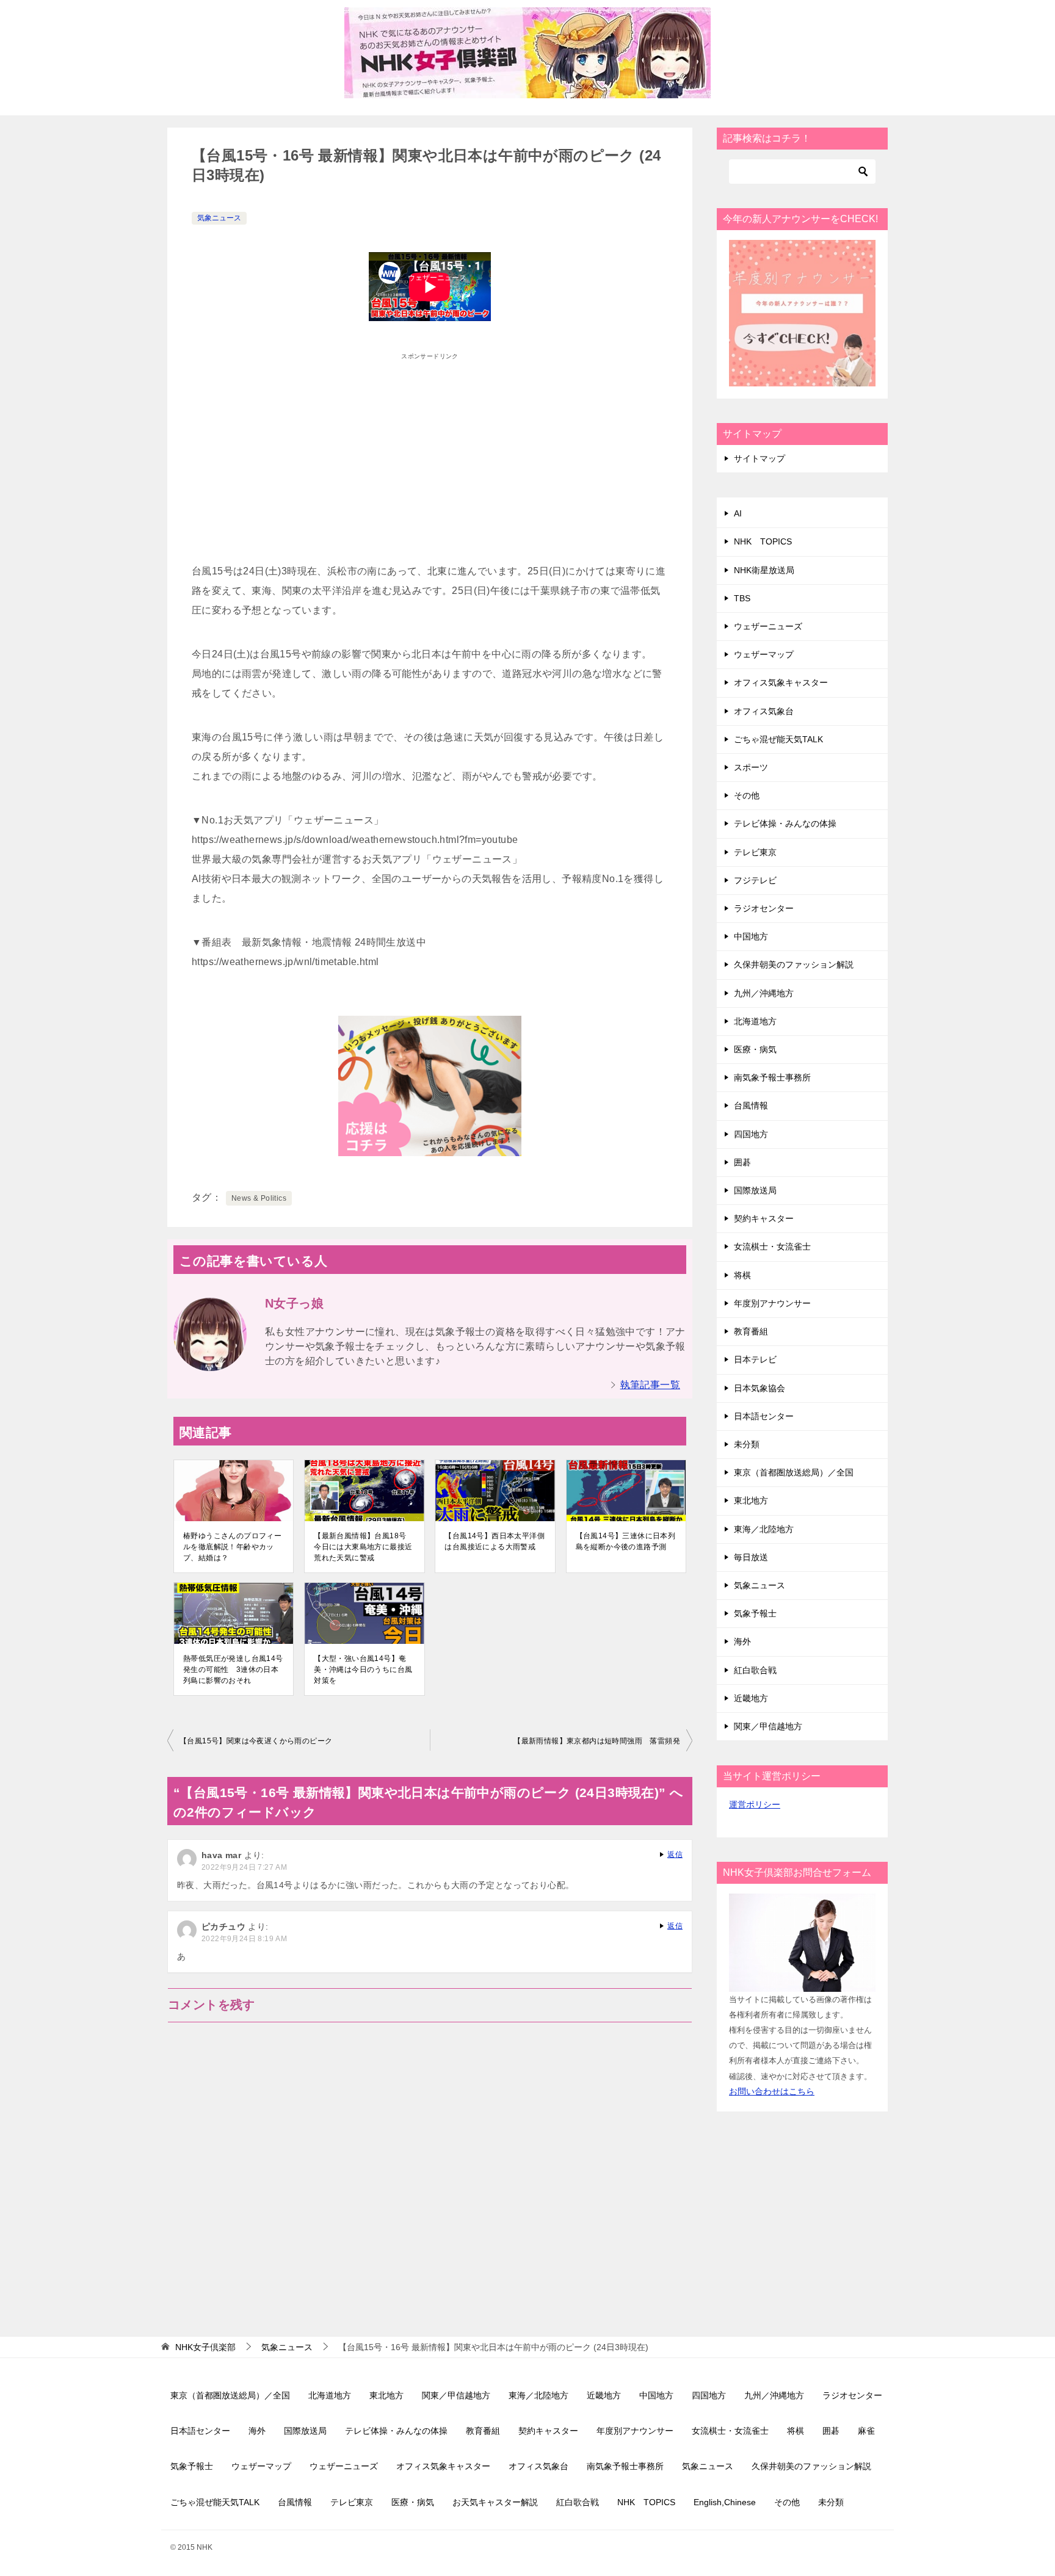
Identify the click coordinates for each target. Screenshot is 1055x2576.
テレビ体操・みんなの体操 (785, 823)
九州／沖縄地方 (764, 993)
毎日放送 (751, 1557)
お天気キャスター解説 (495, 2502)
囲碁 (742, 1162)
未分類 (747, 1444)
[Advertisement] (430, 452)
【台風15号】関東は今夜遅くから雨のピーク (256, 1741)
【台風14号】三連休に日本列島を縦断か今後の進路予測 (626, 1541)
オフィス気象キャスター (781, 682)
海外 (742, 1641)
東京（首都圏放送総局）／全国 (794, 1472)
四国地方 (751, 1134)
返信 (675, 1854)
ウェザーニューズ (768, 626)
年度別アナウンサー (772, 1303)
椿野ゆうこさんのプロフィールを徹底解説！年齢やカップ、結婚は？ (232, 1547)
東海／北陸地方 (764, 1529)
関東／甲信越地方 (768, 1726)
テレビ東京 (755, 852)
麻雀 (866, 2431)
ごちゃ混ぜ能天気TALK (778, 739)
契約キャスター (764, 1218)
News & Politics (259, 1198)
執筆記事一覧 (650, 1385)
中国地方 (751, 936)
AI (738, 513)
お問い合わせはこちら (772, 2091)
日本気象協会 (760, 1388)
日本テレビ (755, 1359)
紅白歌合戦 (755, 1670)
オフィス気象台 (764, 711)
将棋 (742, 1275)
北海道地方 (755, 1021)
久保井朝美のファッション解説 (794, 964)
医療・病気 (755, 1049)
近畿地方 (751, 1698)
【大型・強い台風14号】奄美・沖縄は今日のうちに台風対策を (363, 1670)
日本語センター (764, 1416)
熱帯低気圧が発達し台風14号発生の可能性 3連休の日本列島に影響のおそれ (233, 1670)
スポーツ (751, 767)
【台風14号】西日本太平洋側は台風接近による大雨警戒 (495, 1541)
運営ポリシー (755, 1804)
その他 (747, 795)
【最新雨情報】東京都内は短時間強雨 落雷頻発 (597, 1741)
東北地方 (751, 1500)
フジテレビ (755, 880)
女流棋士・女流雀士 (772, 1246)
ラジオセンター (764, 908)
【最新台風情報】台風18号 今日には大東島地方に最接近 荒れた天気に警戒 (363, 1547)
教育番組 (751, 1331)
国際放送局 (755, 1190)
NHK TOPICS (763, 541)
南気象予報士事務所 (772, 1077)
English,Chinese (725, 2502)
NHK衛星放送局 (764, 570)
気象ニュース (219, 218)
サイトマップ (760, 458)
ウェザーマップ (764, 654)
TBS (742, 598)
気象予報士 (755, 1613)
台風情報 (751, 1105)
